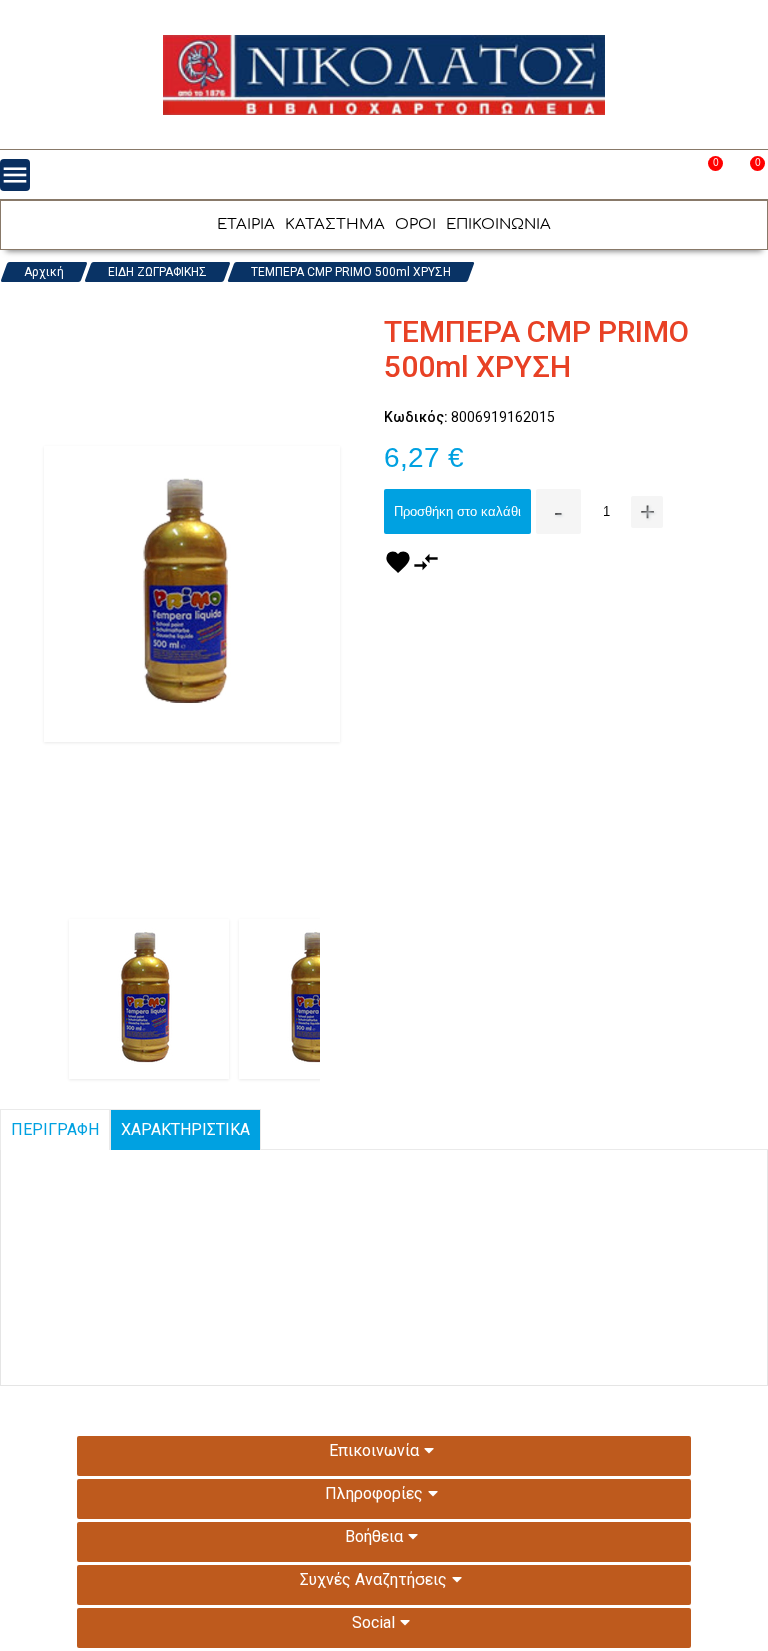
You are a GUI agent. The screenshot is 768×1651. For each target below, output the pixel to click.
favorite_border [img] (705, 175)
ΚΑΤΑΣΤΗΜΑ (335, 224)
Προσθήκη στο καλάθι (457, 511)
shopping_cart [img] (747, 175)
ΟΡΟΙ (415, 224)
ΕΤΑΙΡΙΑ (246, 224)
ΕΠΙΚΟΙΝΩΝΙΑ (498, 224)
